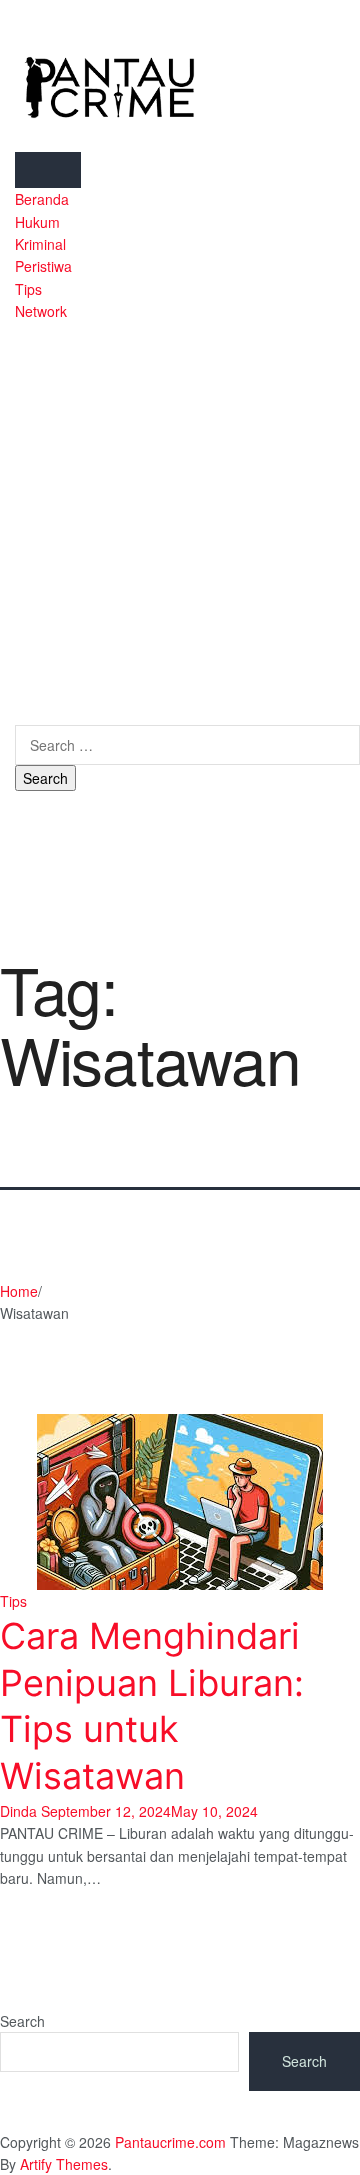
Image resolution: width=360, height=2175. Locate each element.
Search (22, 2021)
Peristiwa (43, 266)
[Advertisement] (180, 513)
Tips (28, 289)
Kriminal (40, 244)
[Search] (20, 714)
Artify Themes (64, 2164)
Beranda (42, 199)
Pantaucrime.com (170, 2142)
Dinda (18, 1811)
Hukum (37, 222)
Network (41, 311)
